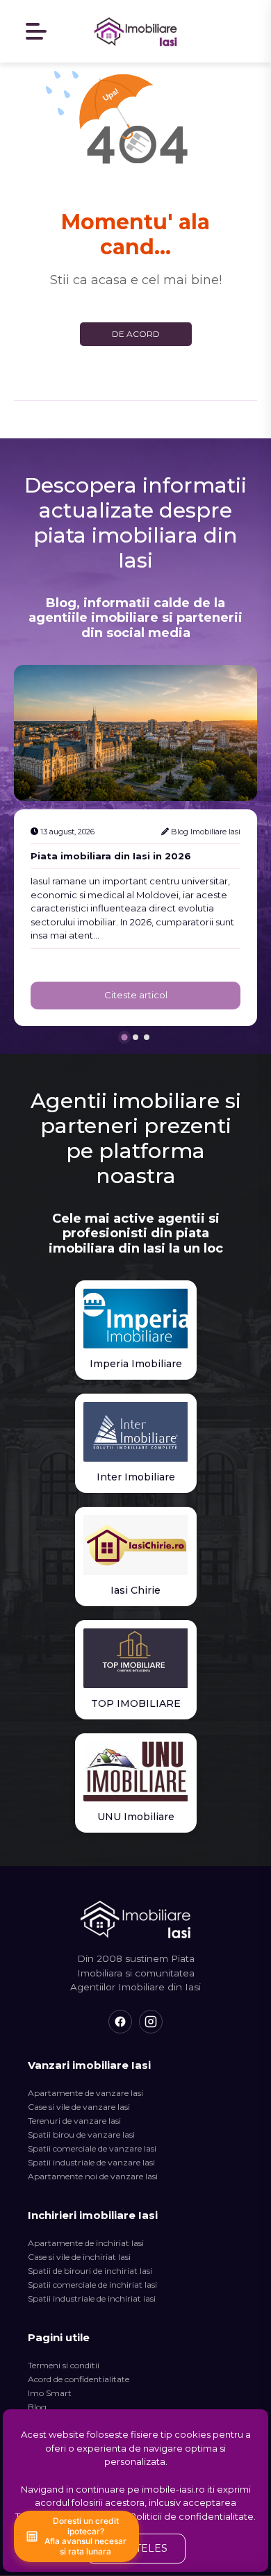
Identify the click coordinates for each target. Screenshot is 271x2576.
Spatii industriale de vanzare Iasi (91, 2162)
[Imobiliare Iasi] (135, 31)
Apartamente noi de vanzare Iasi (93, 2176)
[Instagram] (151, 2022)
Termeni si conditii (64, 2365)
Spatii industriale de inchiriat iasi (92, 2298)
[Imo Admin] (245, 31)
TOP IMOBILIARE (136, 1703)
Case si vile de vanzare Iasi (79, 2107)
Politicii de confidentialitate (192, 2516)
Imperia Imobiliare (136, 1364)
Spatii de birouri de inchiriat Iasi (90, 2271)
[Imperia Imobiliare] (136, 1319)
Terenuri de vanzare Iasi (74, 2121)
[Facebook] (120, 2022)
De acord (136, 334)
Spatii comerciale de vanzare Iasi (92, 2148)
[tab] (124, 1037)
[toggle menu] (37, 32)
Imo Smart (50, 2393)
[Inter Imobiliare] (136, 1432)
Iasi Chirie (135, 1590)
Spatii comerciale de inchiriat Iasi (92, 2285)
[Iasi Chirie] (136, 1545)
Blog (37, 2407)
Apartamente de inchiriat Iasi (86, 2243)
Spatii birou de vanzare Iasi (81, 2135)
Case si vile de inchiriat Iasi (79, 2257)
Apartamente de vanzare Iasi (85, 2093)
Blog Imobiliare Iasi (206, 832)
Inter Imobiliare (136, 1477)
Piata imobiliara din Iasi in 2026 (111, 856)
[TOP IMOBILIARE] (136, 1658)
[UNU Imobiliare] (136, 1772)
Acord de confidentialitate (79, 2379)
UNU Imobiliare (136, 1817)
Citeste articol (136, 995)
